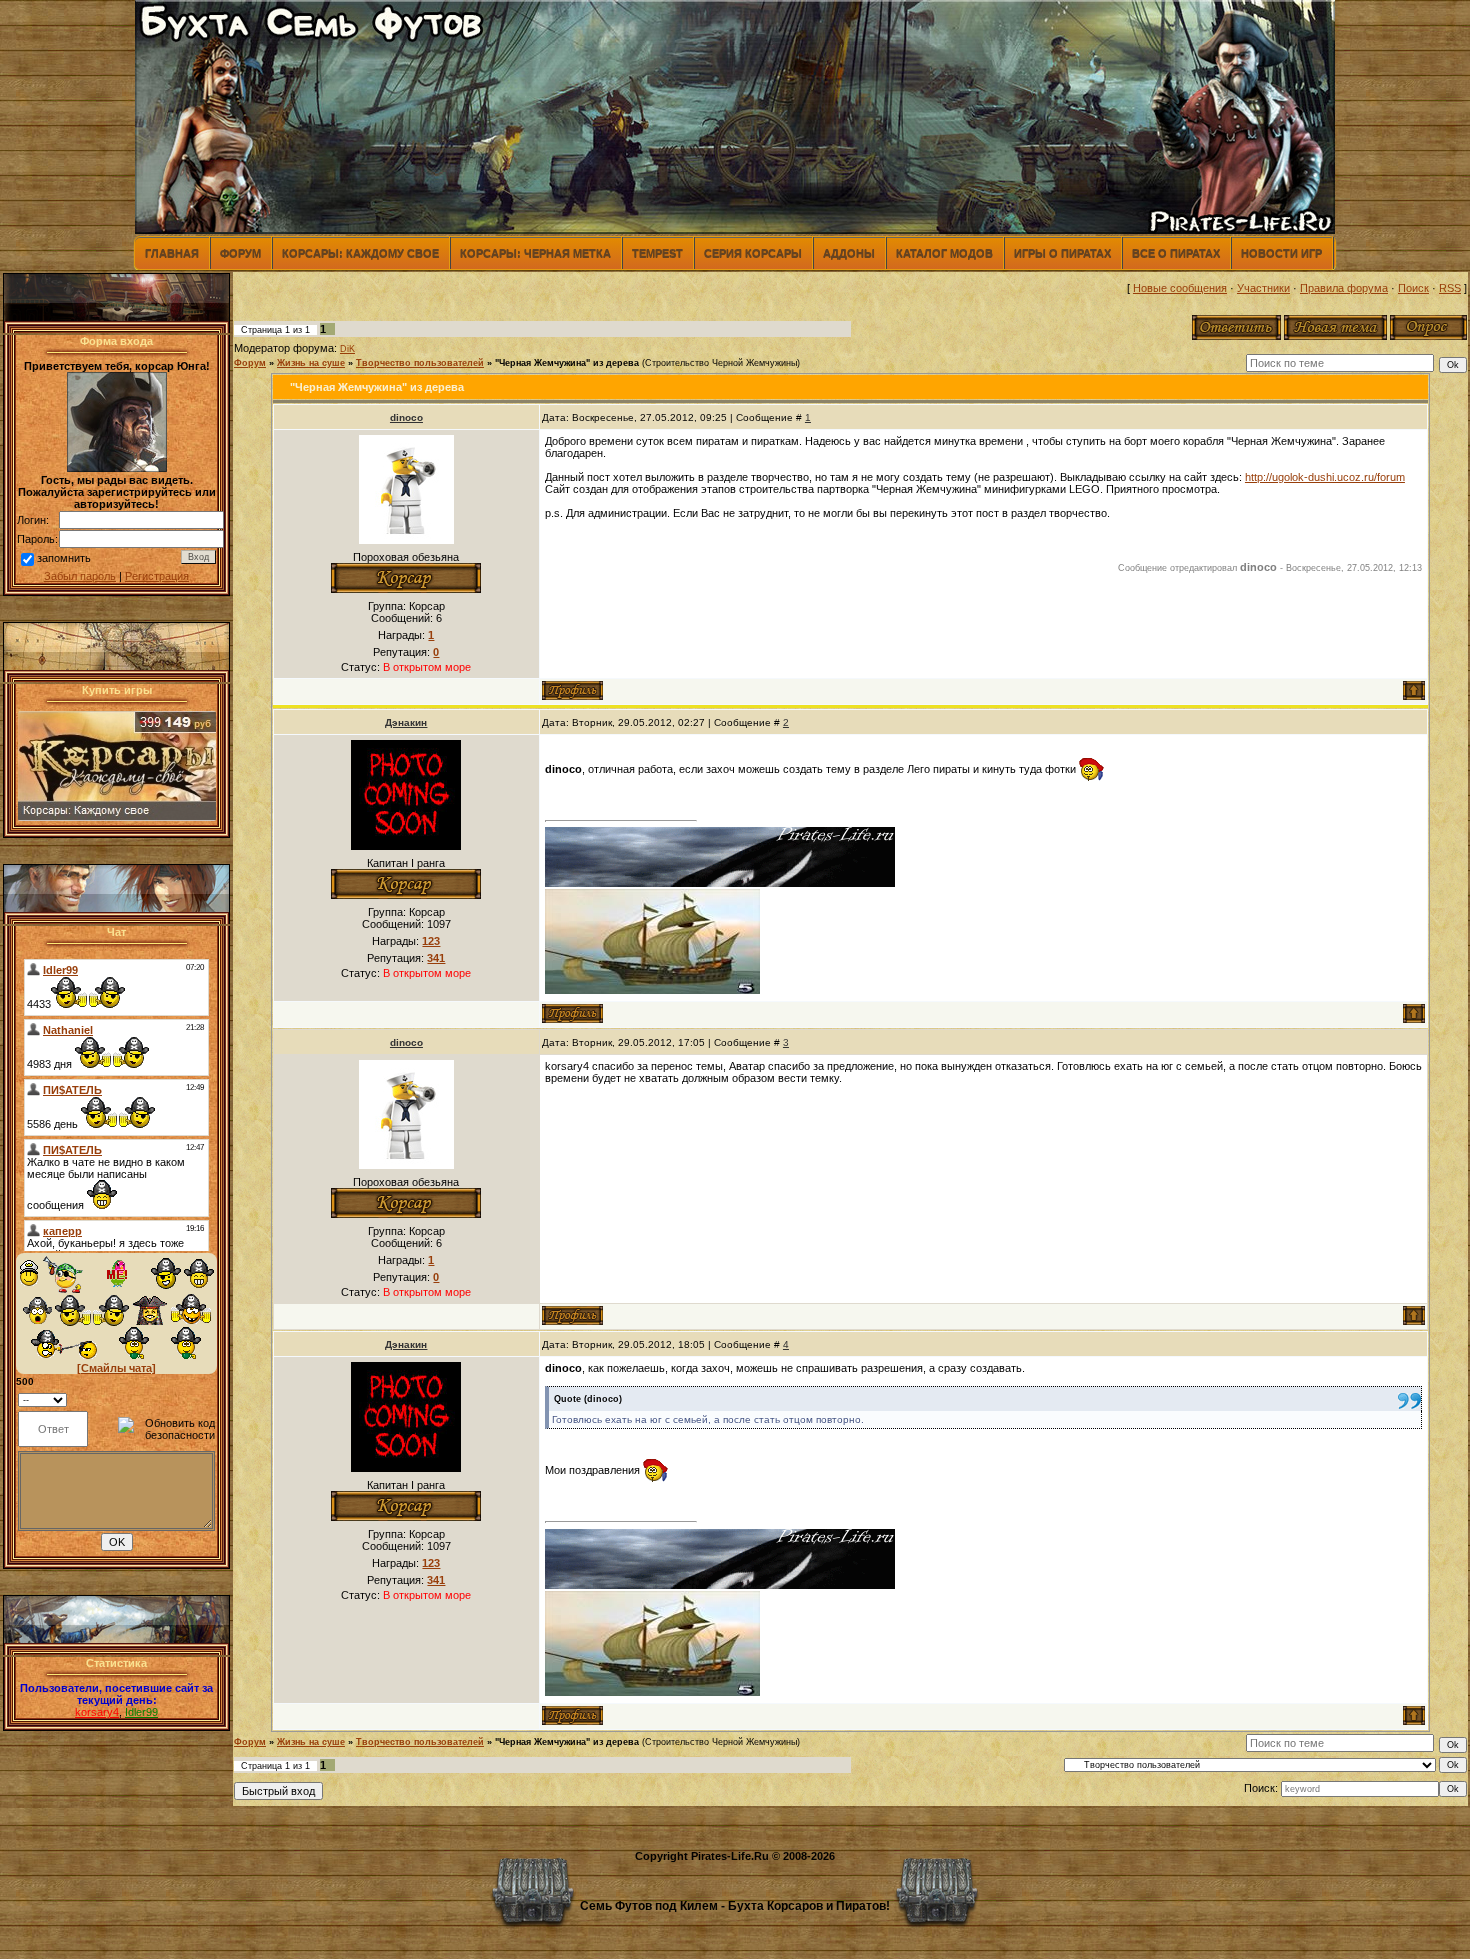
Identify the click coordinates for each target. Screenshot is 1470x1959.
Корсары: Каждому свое (360, 253)
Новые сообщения (1180, 288)
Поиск (1413, 288)
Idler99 (141, 1712)
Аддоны (849, 253)
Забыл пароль (80, 576)
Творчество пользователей (420, 363)
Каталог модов (944, 253)
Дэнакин (406, 722)
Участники (1263, 288)
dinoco (406, 417)
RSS (1450, 288)
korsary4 (97, 1712)
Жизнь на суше (311, 363)
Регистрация (157, 576)
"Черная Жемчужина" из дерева (567, 363)
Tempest (657, 253)
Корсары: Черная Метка (535, 253)
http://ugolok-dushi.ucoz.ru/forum (1325, 477)
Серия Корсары (753, 253)
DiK (347, 349)
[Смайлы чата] (116, 1368)
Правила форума (1344, 288)
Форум (240, 253)
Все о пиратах (1176, 253)
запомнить (64, 558)
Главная (172, 253)
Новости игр (1281, 253)
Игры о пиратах (1062, 253)
